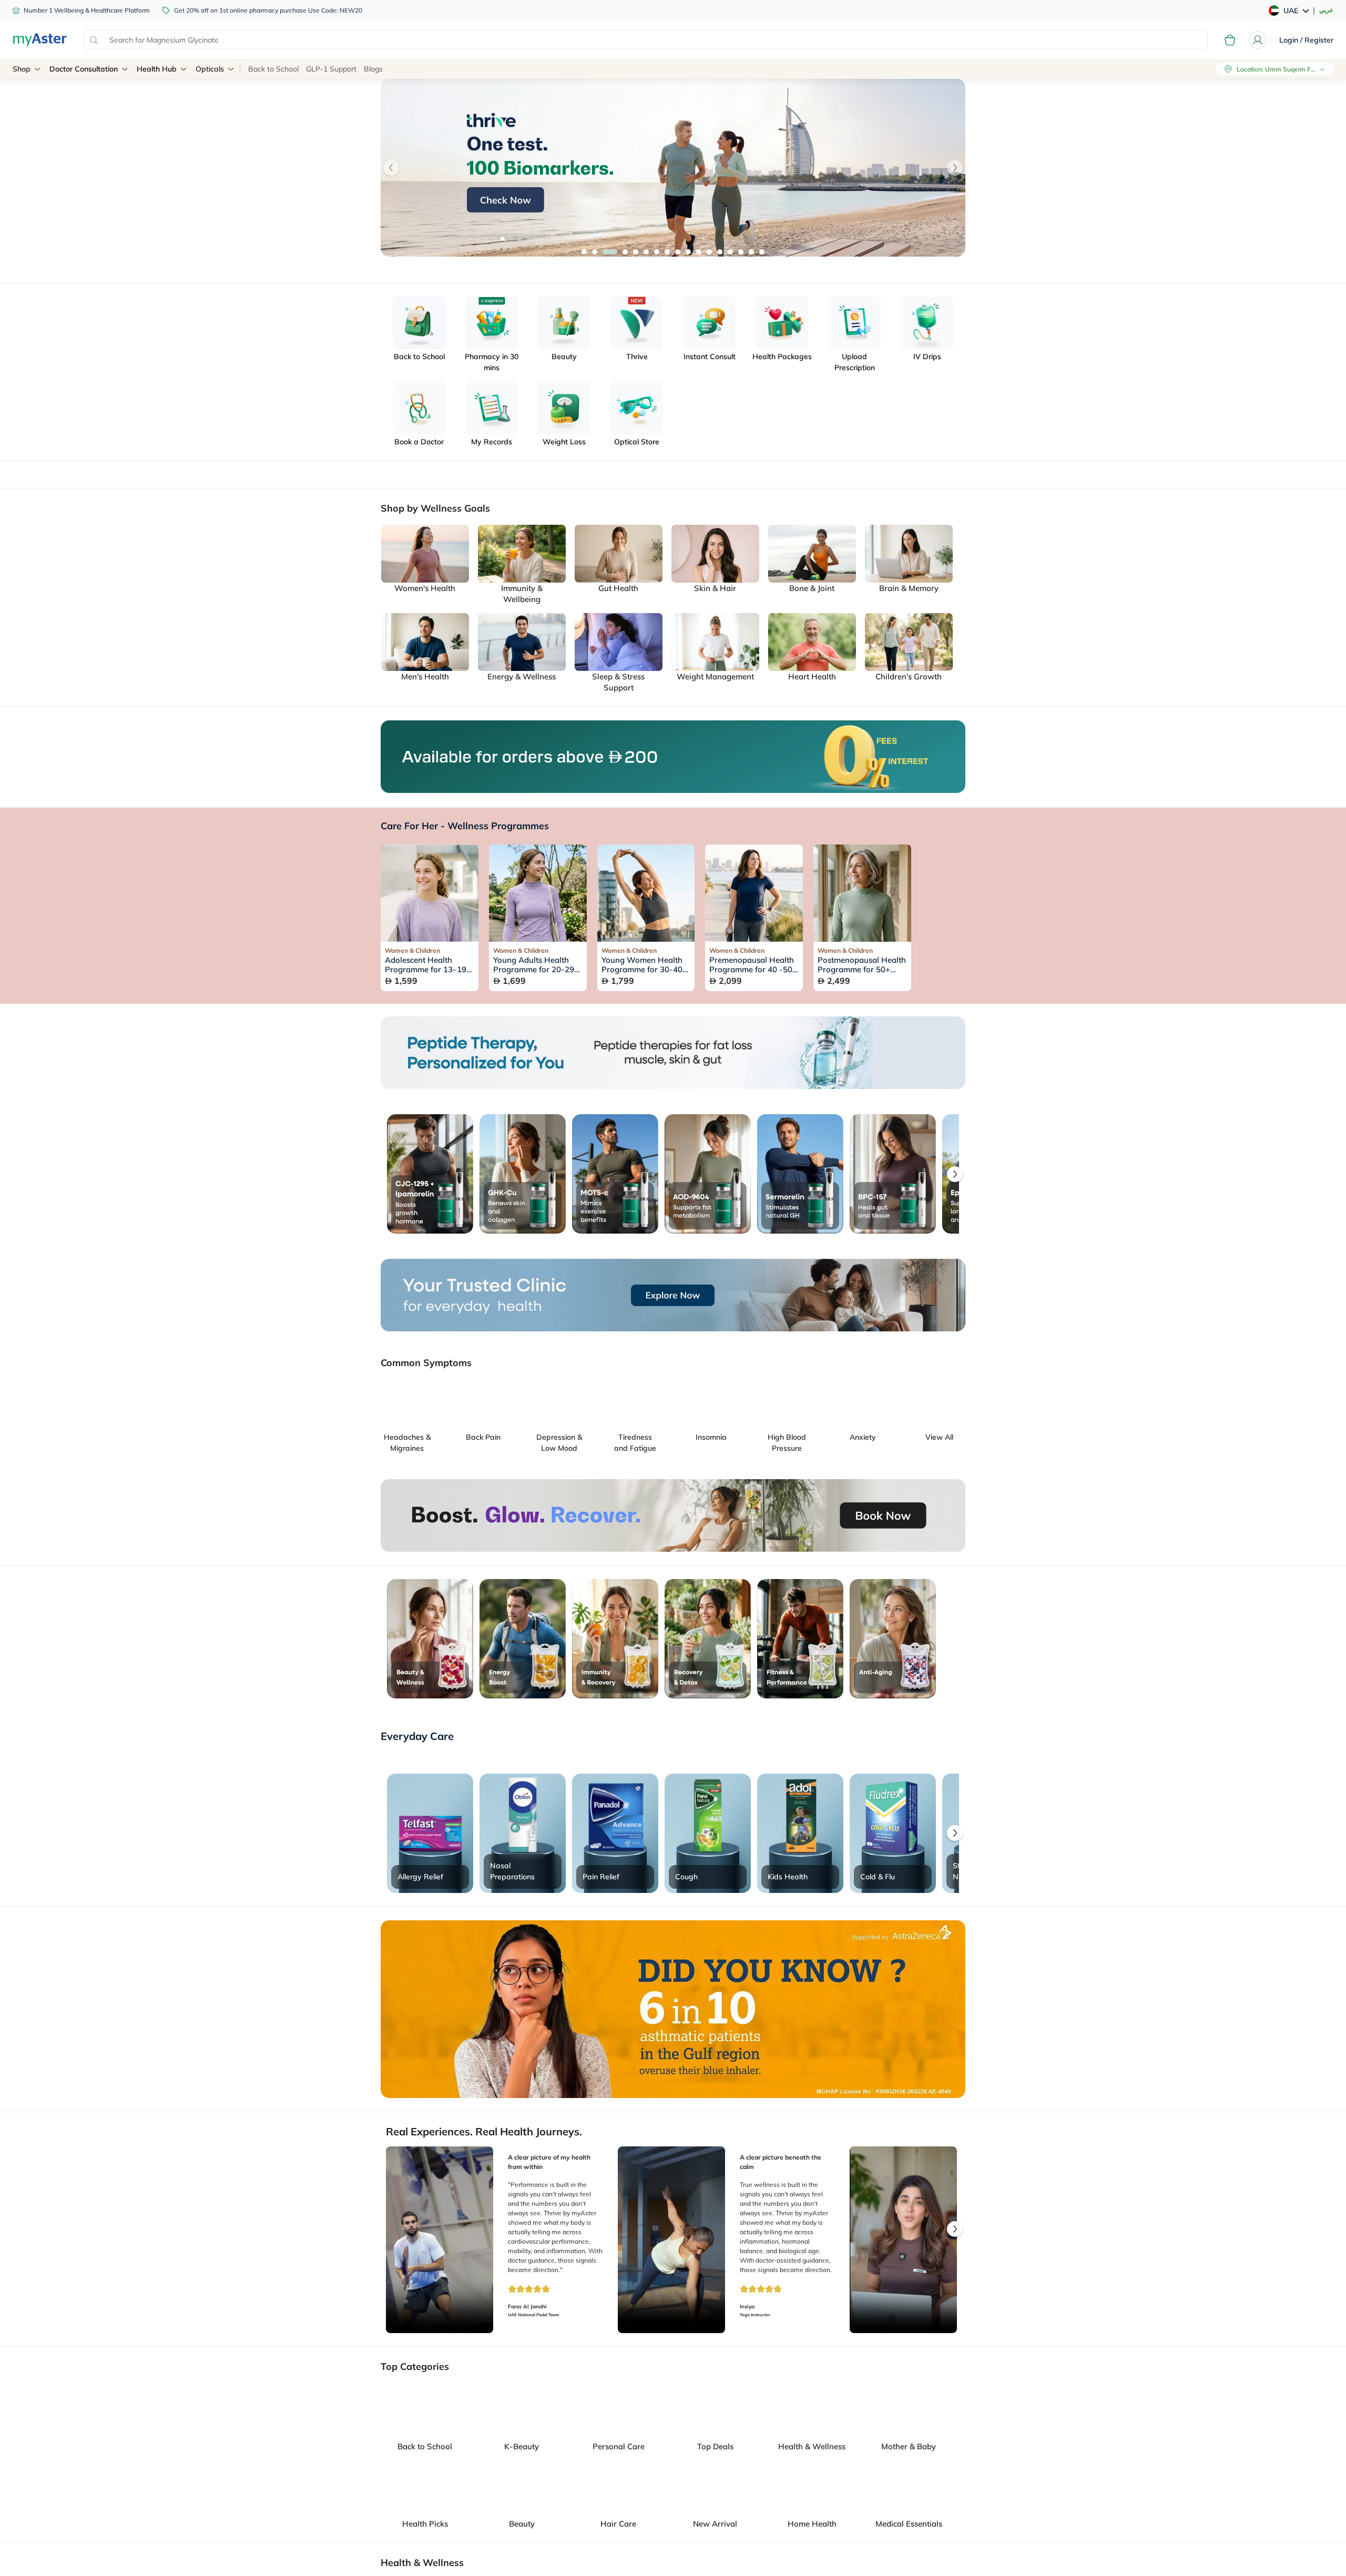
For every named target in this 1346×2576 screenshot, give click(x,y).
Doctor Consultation (84, 69)
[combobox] (646, 40)
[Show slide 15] (741, 252)
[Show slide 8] (667, 252)
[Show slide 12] (709, 252)
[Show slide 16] (751, 252)
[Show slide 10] (688, 252)
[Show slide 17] (762, 252)
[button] (955, 1174)
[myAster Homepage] (40, 40)
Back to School (273, 69)
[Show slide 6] (641, 252)
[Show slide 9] (678, 252)
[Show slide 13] (720, 252)
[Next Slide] (955, 168)
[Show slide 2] (595, 252)
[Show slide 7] (657, 252)
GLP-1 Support (331, 69)
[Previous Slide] (391, 168)
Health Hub (157, 69)
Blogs (373, 69)
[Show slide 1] (584, 252)
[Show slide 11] (699, 252)
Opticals (210, 69)
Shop (22, 69)
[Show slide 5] (626, 252)
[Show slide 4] (616, 252)
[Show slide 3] (605, 252)
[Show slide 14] (730, 252)
